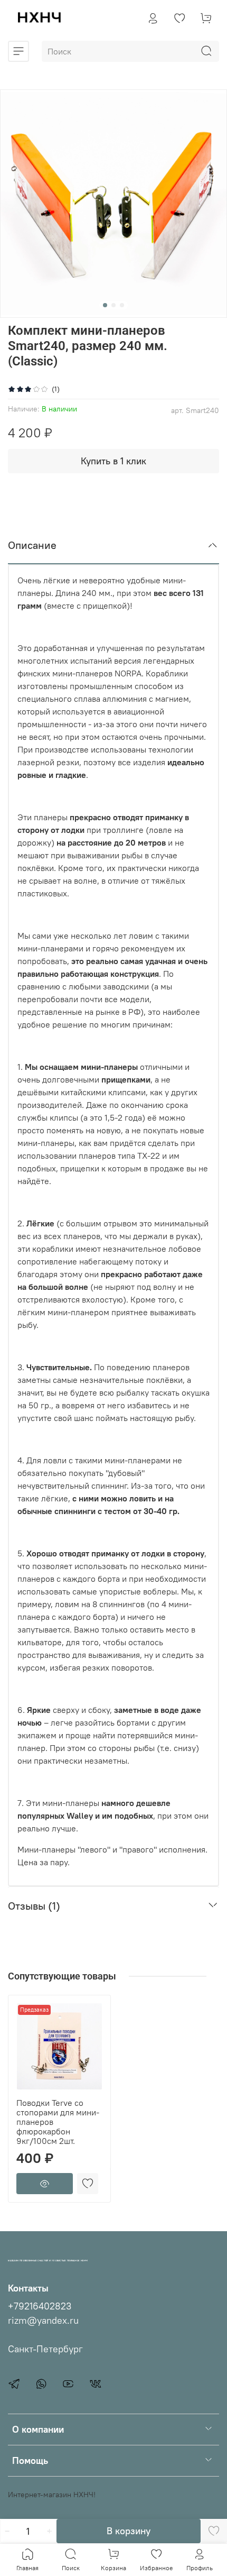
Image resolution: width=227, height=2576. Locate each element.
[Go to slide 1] (105, 305)
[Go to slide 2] (113, 305)
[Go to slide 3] (122, 305)
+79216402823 (40, 2306)
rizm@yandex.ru (43, 2321)
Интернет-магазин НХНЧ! (52, 2495)
